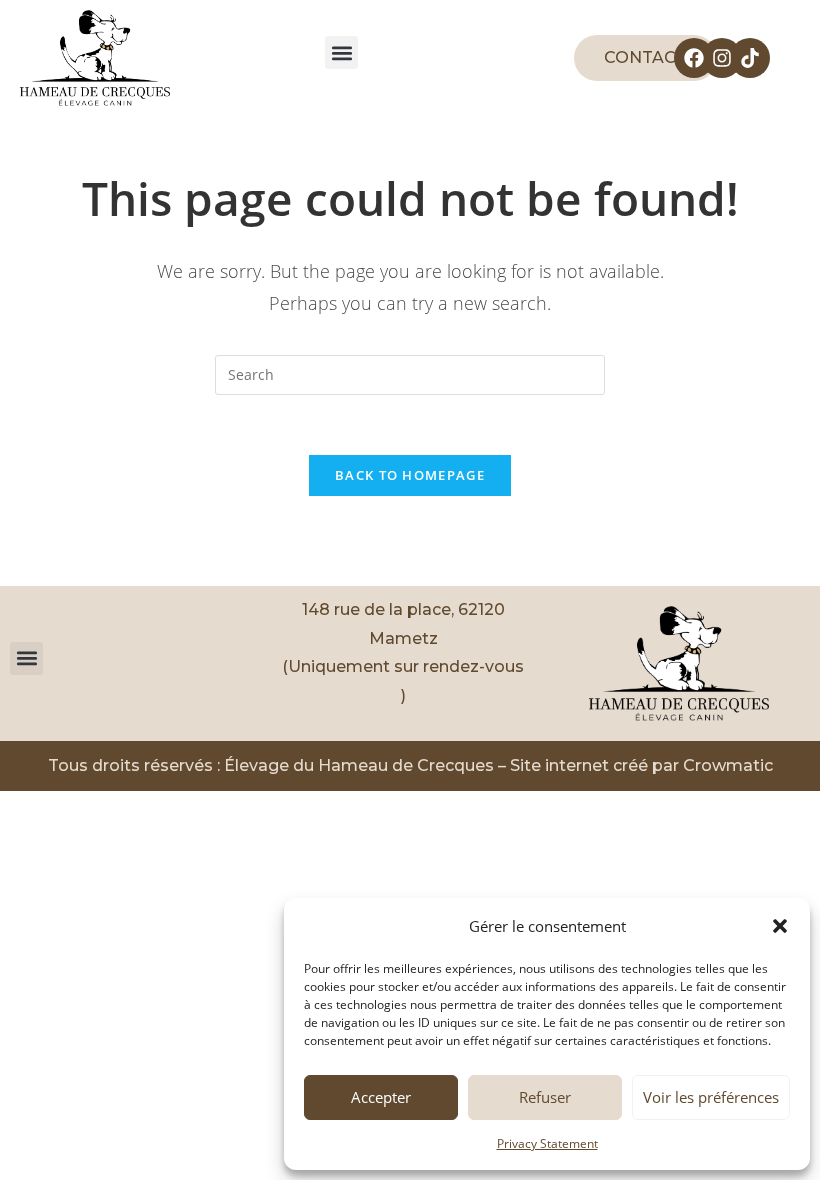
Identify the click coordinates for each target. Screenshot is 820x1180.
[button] (780, 926)
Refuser (545, 1097)
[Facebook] (694, 58)
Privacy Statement (547, 1143)
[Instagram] (722, 58)
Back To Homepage (410, 475)
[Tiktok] (750, 58)
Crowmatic (728, 765)
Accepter (381, 1097)
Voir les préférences (711, 1097)
